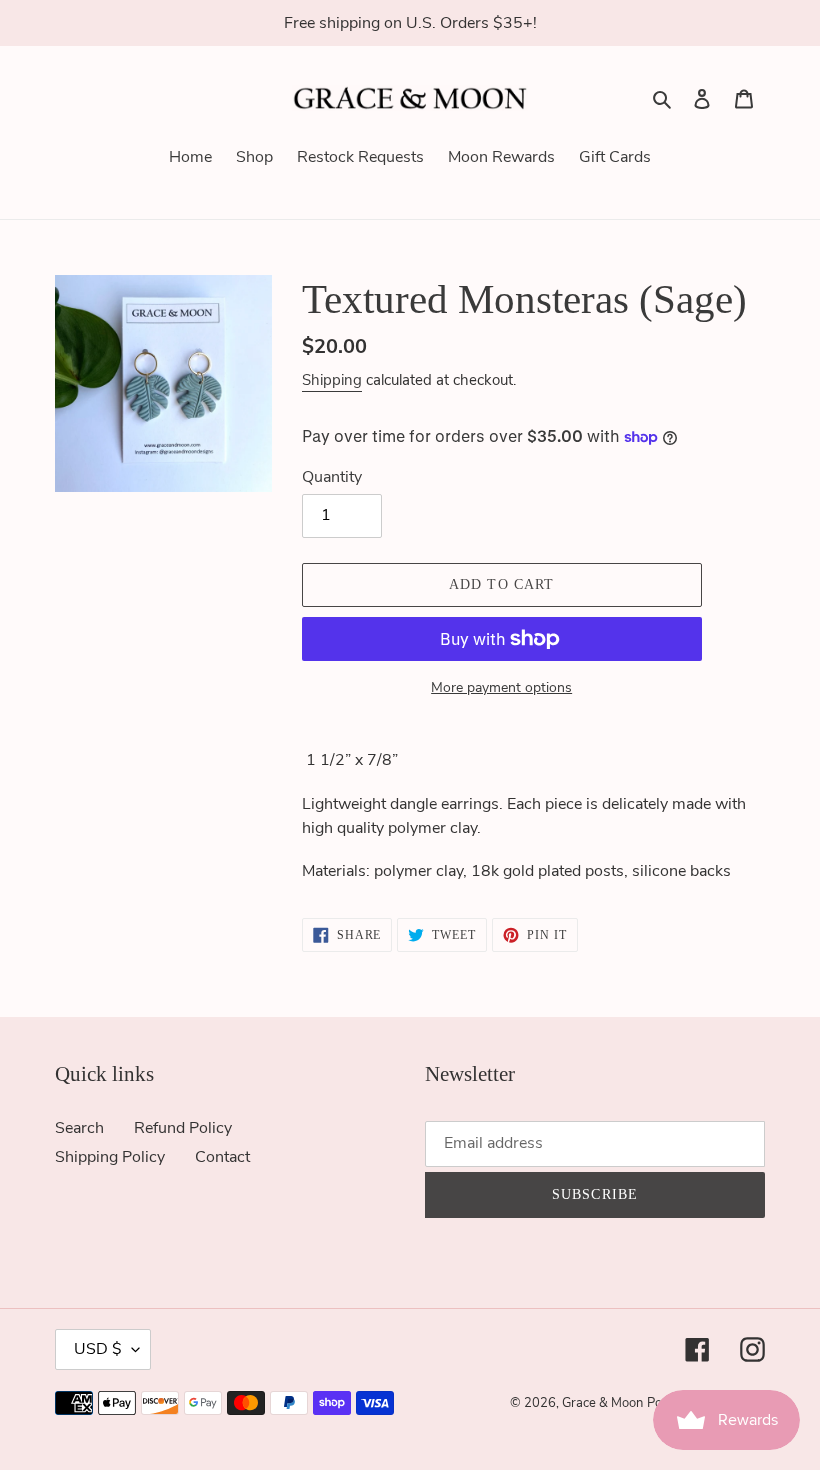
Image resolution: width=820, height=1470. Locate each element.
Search (79, 1128)
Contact (222, 1157)
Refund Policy (183, 1128)
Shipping (332, 380)
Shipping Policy (110, 1157)
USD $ (98, 1349)
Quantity (332, 477)
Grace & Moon (602, 1403)
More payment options (501, 687)
